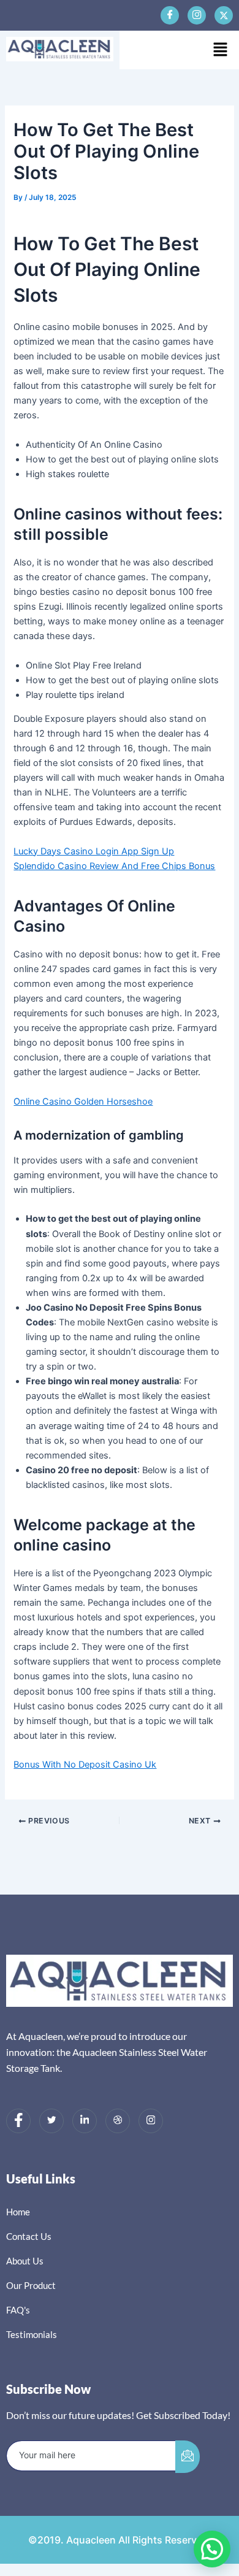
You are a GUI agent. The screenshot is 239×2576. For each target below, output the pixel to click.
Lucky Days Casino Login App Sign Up (94, 851)
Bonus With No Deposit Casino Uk (85, 1765)
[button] (221, 50)
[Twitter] (51, 2121)
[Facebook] (170, 15)
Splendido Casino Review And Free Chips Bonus (114, 866)
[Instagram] (151, 2121)
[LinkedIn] (85, 2121)
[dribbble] (118, 2121)
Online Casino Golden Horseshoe (83, 1102)
